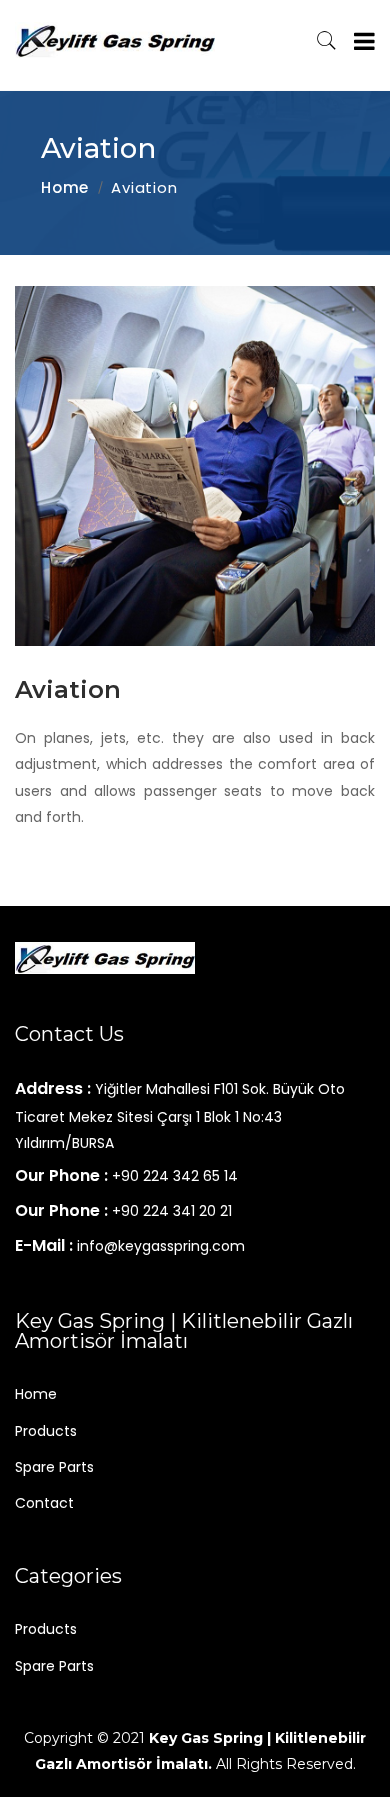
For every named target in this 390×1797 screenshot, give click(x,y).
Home (65, 187)
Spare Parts (54, 1467)
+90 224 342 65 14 (175, 1176)
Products (46, 1431)
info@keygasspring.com (161, 1246)
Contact (44, 1503)
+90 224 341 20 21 (172, 1211)
